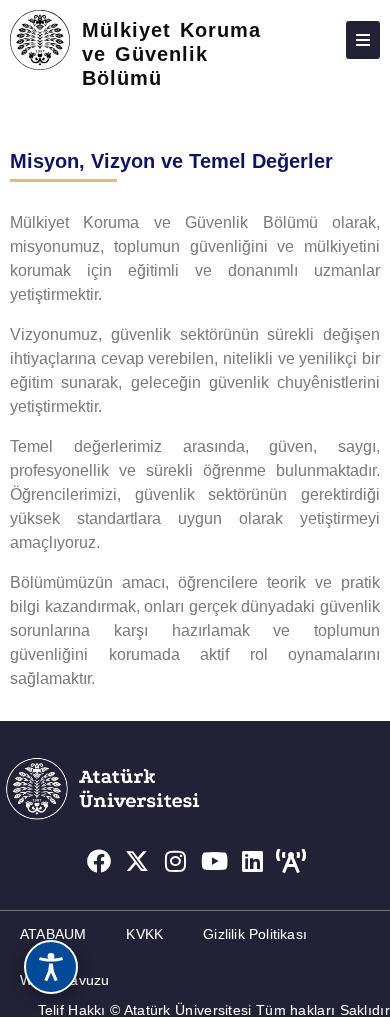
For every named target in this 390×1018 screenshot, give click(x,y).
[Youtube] (215, 861)
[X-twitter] (137, 861)
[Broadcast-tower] (292, 861)
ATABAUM (53, 934)
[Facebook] (99, 861)
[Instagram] (176, 861)
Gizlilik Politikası (255, 934)
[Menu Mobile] (363, 40)
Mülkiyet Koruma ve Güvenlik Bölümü (171, 54)
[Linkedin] (253, 861)
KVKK (144, 934)
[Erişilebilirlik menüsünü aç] (51, 967)
